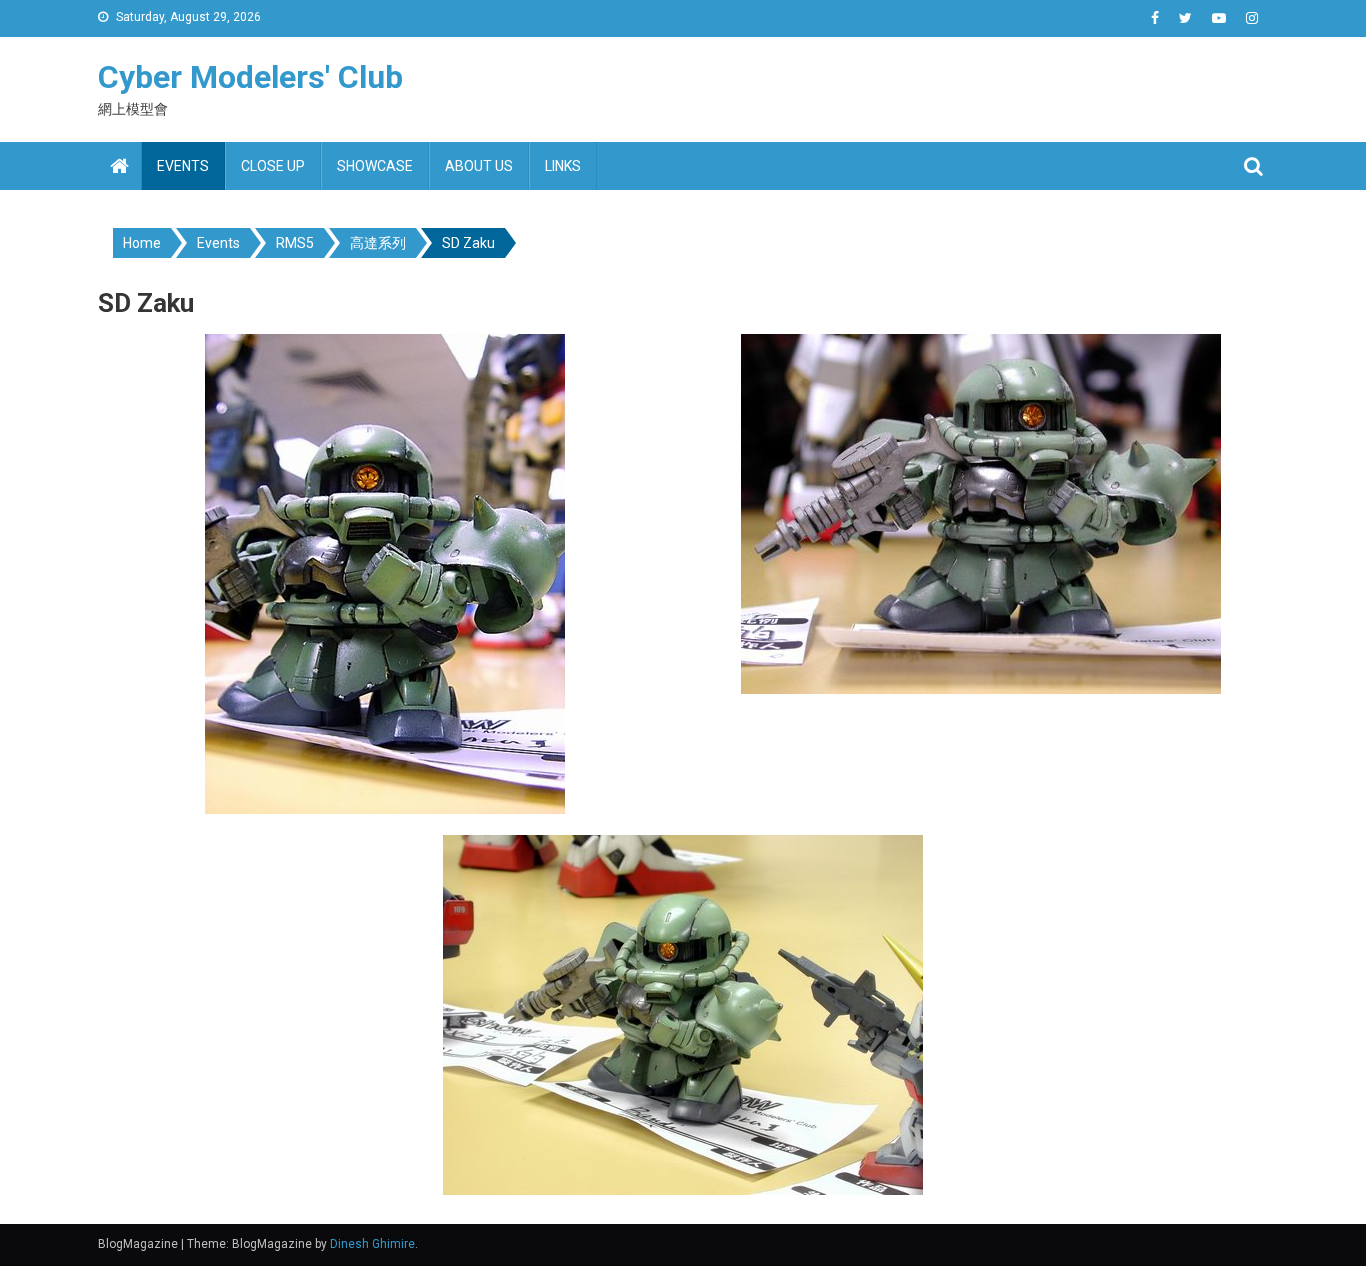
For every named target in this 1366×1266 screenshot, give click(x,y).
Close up (273, 166)
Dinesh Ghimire (372, 1244)
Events (183, 166)
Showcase (375, 166)
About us (479, 166)
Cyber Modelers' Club (250, 77)
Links (563, 166)
